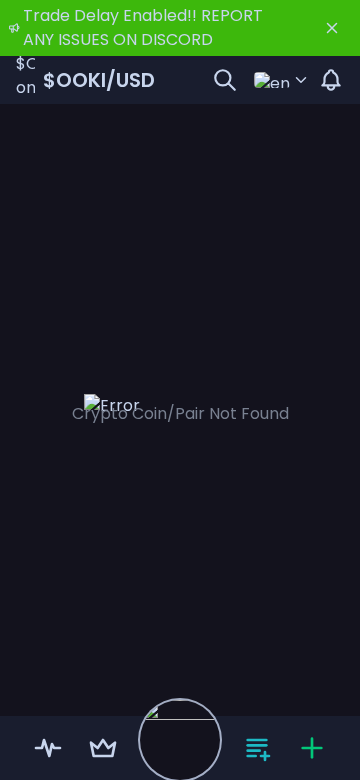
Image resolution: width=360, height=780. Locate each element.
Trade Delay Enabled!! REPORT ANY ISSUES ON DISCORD (143, 27)
